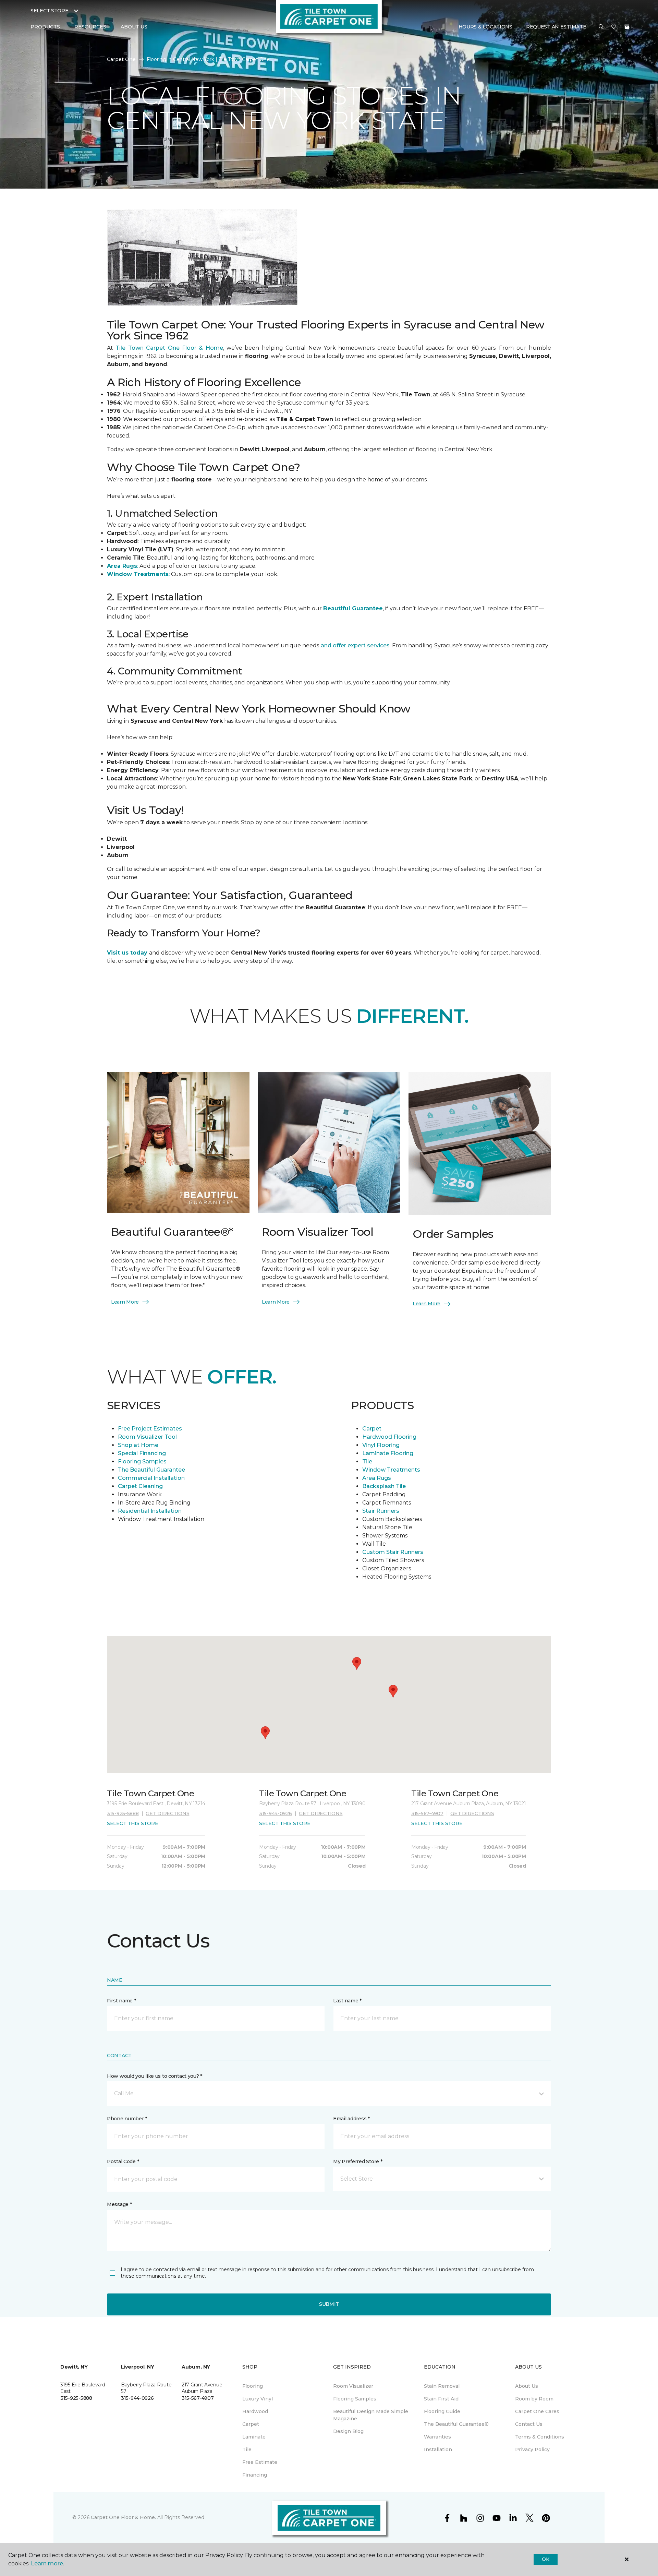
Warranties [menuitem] (437, 2437)
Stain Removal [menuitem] (442, 2386)
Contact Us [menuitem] (529, 2424)
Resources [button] (90, 27)
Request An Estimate (556, 27)
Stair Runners (381, 1511)
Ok (545, 2559)
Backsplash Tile (384, 1486)
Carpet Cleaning (141, 1486)
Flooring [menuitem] (253, 2386)
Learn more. (47, 2563)
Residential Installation (150, 1511)
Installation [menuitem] (438, 2449)
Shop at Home (138, 1445)
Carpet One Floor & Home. (123, 2517)
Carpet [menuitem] (251, 2424)
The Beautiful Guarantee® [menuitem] (456, 2424)
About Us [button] (134, 27)
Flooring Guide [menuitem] (442, 2411)
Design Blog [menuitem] (348, 2431)
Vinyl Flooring (381, 1445)
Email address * (351, 2119)
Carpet (372, 1429)
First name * (121, 2001)
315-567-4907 (427, 1813)
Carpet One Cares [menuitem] (537, 2411)
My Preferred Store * (358, 2161)
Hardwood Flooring (389, 1437)
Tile (367, 1461)
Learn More (125, 1302)
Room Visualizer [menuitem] (353, 2386)
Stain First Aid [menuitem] (441, 2399)
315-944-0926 (276, 1813)
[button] (601, 27)
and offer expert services (355, 645)
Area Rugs (377, 1478)
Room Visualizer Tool (147, 1437)
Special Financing (142, 1453)
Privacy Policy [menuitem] (532, 2449)
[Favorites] (614, 27)
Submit (329, 2304)
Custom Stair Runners (393, 1552)
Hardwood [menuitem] (255, 2411)
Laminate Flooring (388, 1453)
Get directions (167, 1813)
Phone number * (127, 2119)
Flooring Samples (142, 1461)
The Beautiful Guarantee (151, 1470)
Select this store (132, 1823)
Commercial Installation (151, 1478)
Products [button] (45, 27)
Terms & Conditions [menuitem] (540, 2437)
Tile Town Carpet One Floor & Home (169, 348)
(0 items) (627, 27)
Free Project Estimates (150, 1429)
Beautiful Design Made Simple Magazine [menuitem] (371, 2415)
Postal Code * (123, 2161)
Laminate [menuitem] (254, 2437)
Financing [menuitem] (255, 2475)
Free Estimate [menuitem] (260, 2462)
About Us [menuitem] (527, 2386)
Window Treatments (391, 1470)
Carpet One (121, 59)
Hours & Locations (485, 27)
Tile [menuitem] (247, 2449)
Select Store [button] (50, 11)
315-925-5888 (123, 1813)
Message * (119, 2204)
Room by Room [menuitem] (534, 2399)
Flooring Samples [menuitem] (355, 2399)
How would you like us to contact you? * (155, 2076)
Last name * (347, 2001)
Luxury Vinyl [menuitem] (258, 2399)
